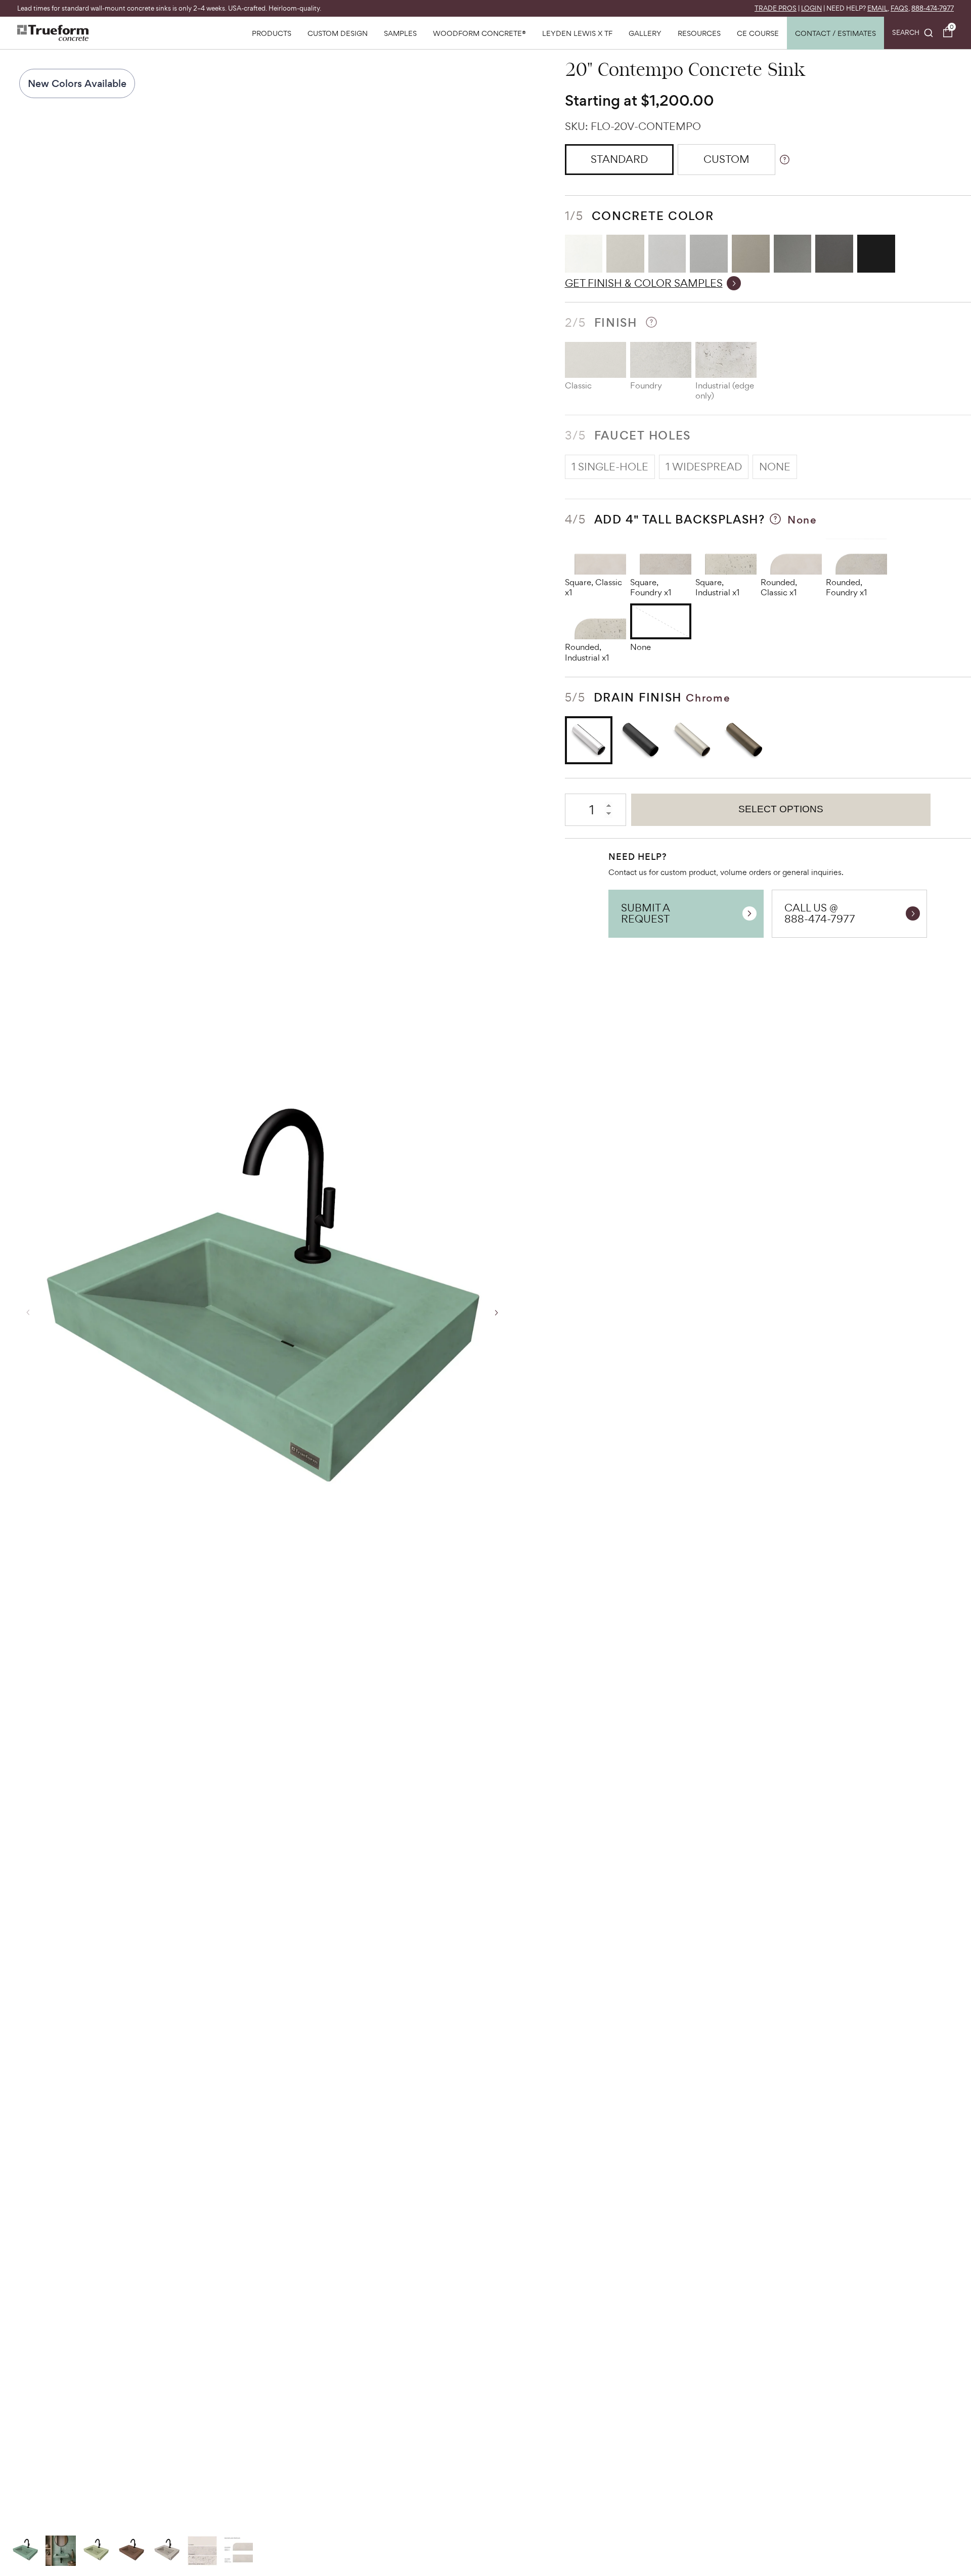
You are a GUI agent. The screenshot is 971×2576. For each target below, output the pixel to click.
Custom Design (338, 33)
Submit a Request (646, 913)
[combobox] (913, 33)
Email (877, 8)
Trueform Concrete (53, 33)
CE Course (758, 33)
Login (811, 8)
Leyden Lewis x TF (577, 33)
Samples (400, 33)
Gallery (645, 33)
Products (272, 33)
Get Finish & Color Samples (644, 283)
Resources (699, 33)
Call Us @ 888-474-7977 (820, 913)
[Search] (913, 33)
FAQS (899, 8)
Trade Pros (776, 8)
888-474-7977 (933, 8)
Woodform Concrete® (479, 33)
